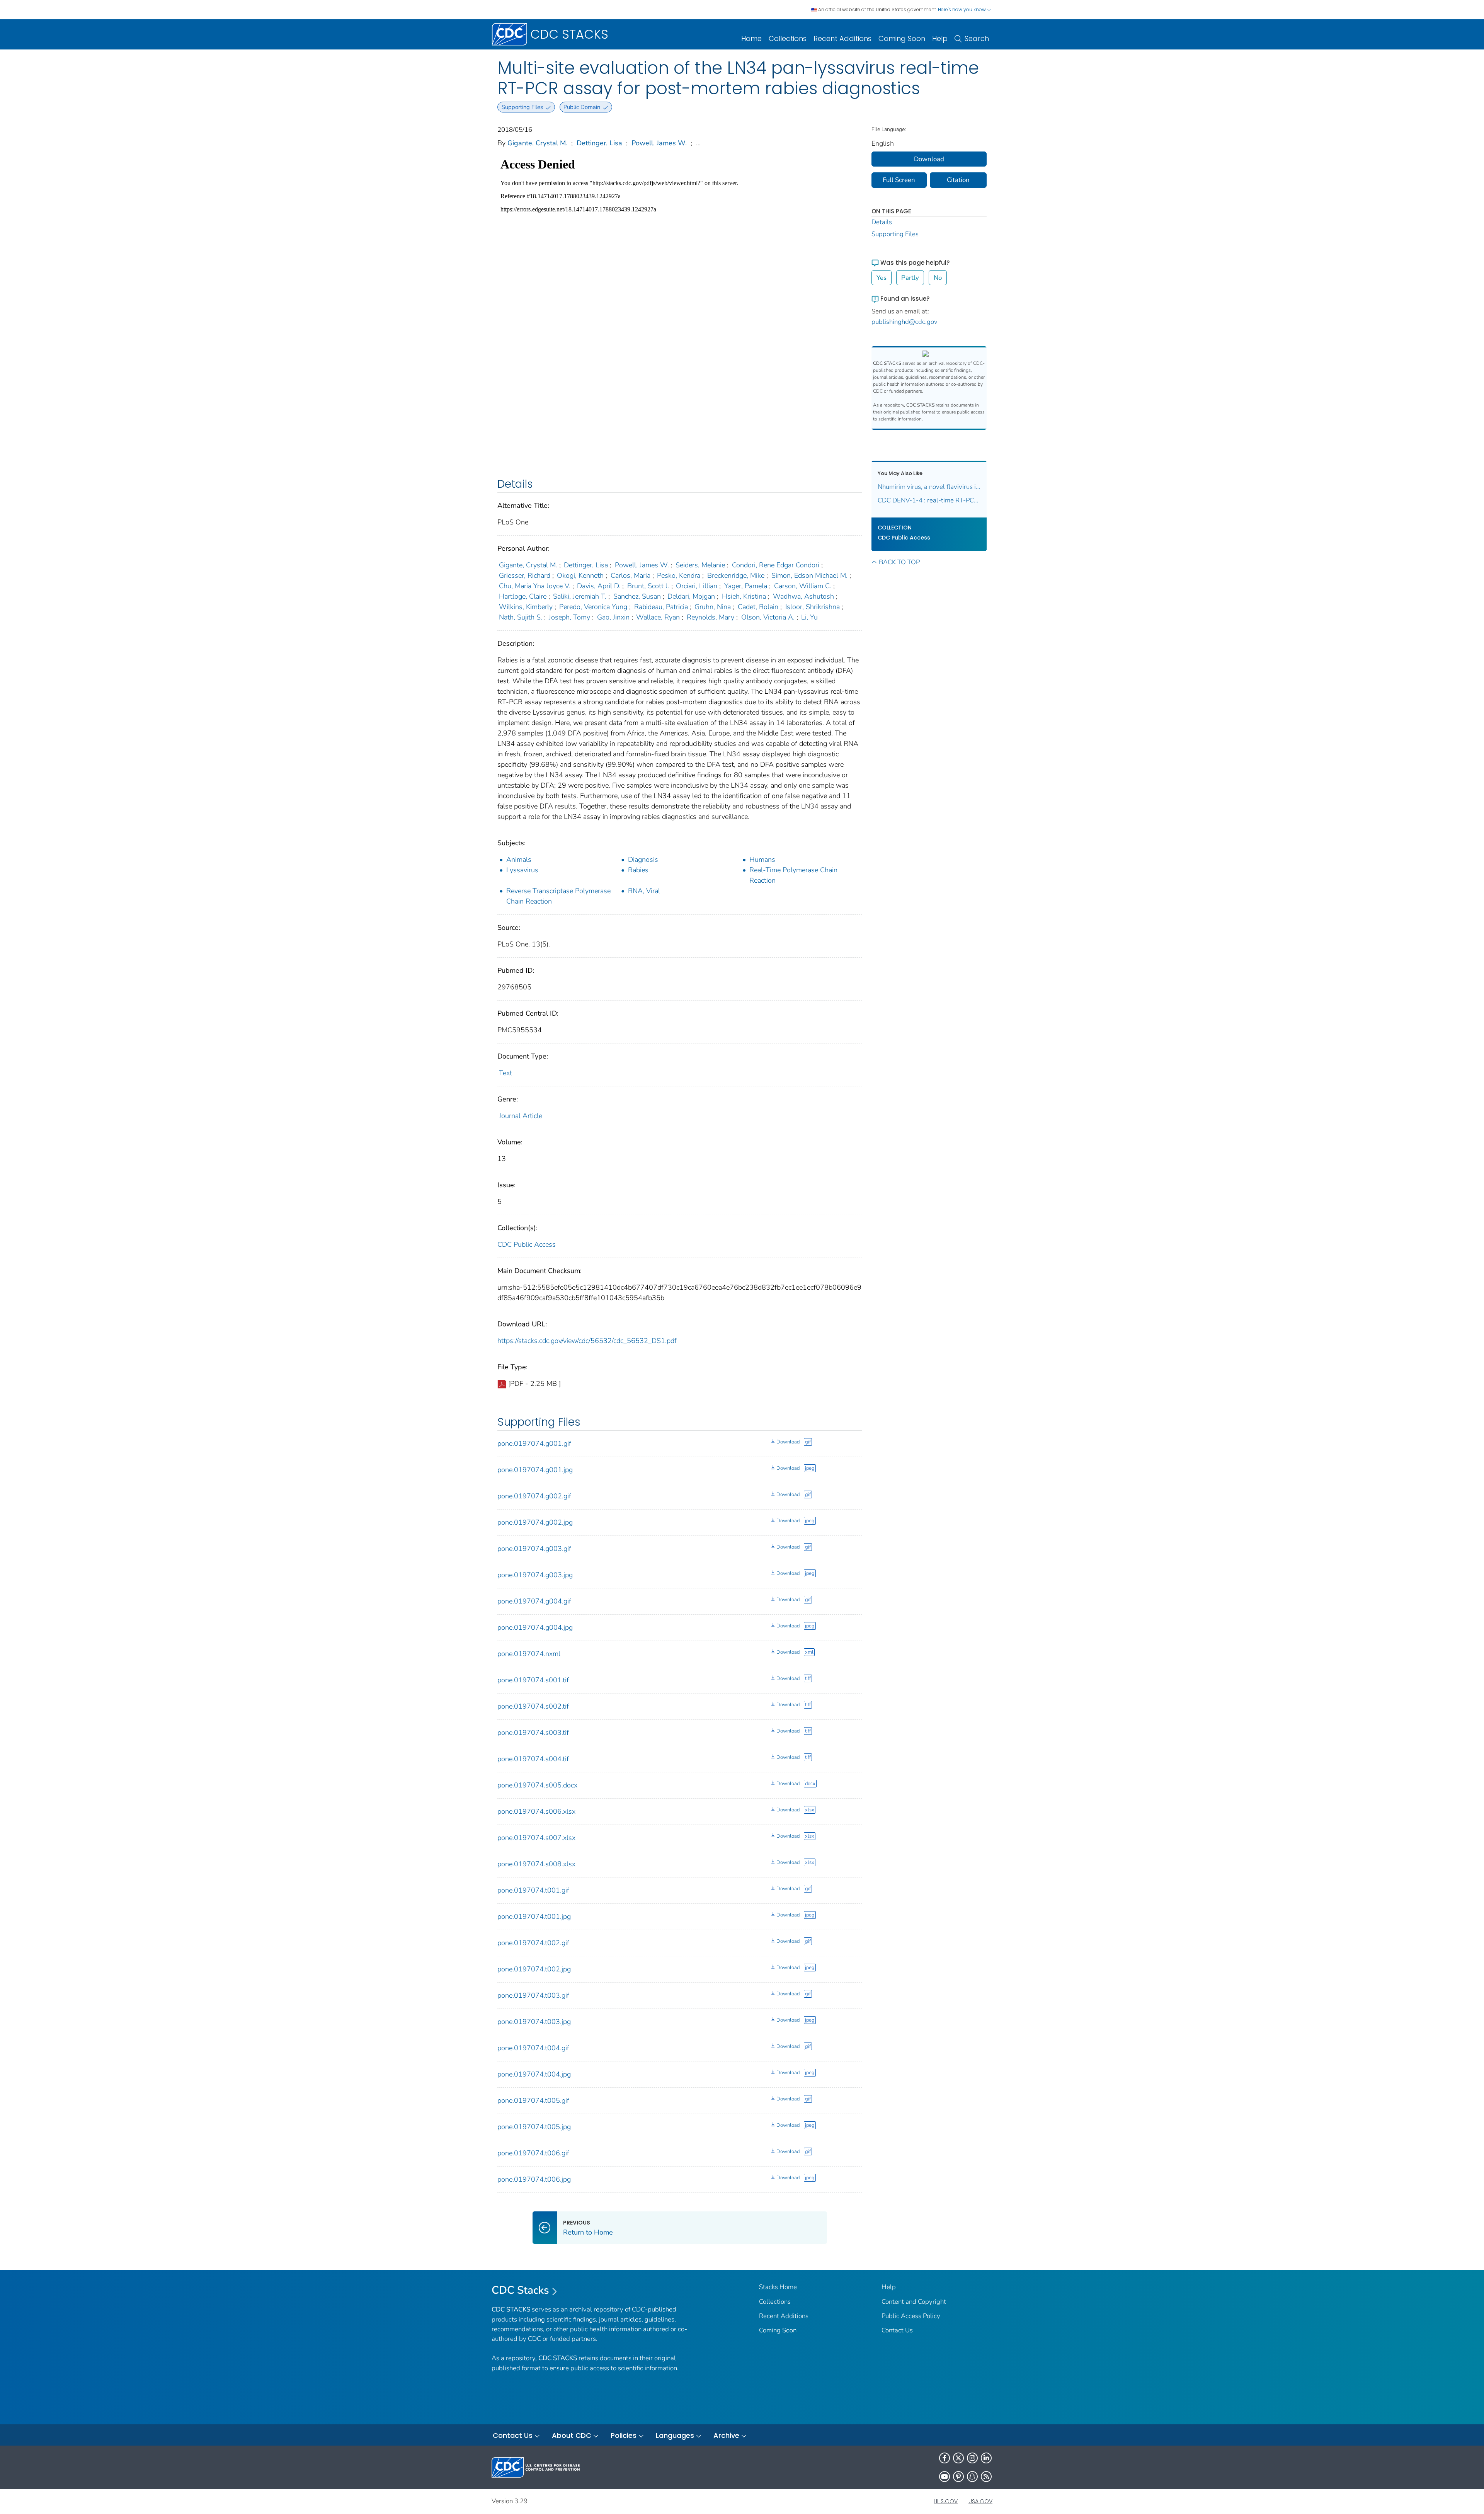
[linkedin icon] (986, 2458)
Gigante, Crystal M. (537, 143)
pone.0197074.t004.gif (533, 2048)
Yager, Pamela (746, 586)
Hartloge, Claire (523, 596)
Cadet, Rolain (758, 607)
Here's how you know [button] (962, 9)
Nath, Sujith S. (521, 617)
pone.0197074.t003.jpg (534, 2022)
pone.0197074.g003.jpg (535, 1575)
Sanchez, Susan (637, 596)
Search (977, 38)
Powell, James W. (659, 143)
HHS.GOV (946, 2501)
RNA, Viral (644, 891)
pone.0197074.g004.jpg (535, 1627)
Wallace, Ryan (658, 617)
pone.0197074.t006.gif (533, 2153)
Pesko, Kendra (679, 575)
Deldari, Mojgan (691, 596)
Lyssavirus (522, 870)
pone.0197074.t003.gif (533, 1995)
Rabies (638, 870)
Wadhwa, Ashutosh (803, 596)
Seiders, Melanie (700, 565)
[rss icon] (986, 2477)
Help (940, 38)
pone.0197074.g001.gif (534, 1443)
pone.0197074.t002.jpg (534, 1969)
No (938, 278)
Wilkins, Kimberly (526, 607)
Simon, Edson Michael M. (809, 575)
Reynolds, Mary (711, 617)
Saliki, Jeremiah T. (580, 596)
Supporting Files (895, 234)
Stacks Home (778, 2287)
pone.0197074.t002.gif (533, 1943)
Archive (726, 2435)
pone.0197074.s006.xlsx (536, 1811)
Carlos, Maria (631, 575)
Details (882, 222)
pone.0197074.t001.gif (533, 1890)
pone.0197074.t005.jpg (534, 2127)
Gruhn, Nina (713, 607)
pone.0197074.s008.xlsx (536, 1864)
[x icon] (958, 2458)
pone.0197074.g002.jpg (535, 1522)
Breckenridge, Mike (736, 575)
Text (505, 1073)
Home (751, 38)
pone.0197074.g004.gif (534, 1601)
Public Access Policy (911, 2316)
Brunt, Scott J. (648, 586)
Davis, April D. (599, 586)
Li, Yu (809, 617)
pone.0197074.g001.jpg (535, 1470)
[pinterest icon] (958, 2477)
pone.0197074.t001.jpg (534, 1917)
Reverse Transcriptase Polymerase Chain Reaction (558, 896)
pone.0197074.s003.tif (533, 1733)
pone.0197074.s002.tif (533, 1706)
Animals (519, 860)
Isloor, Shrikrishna (813, 607)
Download (788, 1442)
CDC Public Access (527, 1244)
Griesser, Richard (525, 575)
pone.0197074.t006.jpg (534, 2179)
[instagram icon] (972, 2458)
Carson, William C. (803, 586)
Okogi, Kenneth (580, 575)
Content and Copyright (914, 2302)
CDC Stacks (520, 2290)
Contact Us (897, 2330)
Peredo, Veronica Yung (593, 607)
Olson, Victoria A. (768, 617)
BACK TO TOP (899, 562)
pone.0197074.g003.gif (534, 1549)
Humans (762, 860)
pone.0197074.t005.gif (533, 2100)
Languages (675, 2435)
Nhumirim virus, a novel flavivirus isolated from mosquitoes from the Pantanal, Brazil (929, 487)
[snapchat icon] (972, 2477)
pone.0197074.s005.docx (537, 1785)
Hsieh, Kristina (744, 596)
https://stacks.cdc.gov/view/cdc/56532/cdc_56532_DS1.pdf (587, 1341)
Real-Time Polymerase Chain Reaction (793, 875)
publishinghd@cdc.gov (905, 322)
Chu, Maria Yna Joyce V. (535, 586)
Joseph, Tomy (569, 617)
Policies (624, 2435)
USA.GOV (980, 2501)
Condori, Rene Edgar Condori (776, 565)
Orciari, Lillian (697, 586)
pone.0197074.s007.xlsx (536, 1838)
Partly (910, 278)
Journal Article (521, 1116)
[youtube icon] (945, 2477)
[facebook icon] (945, 2458)
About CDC (572, 2435)
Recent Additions (842, 38)
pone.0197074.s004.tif (533, 1759)
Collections (788, 38)
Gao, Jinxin (613, 617)
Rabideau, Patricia (661, 607)
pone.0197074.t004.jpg (534, 2074)
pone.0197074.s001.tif (533, 1680)
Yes (882, 278)
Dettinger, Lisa (599, 143)
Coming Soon (902, 38)
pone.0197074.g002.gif (534, 1496)
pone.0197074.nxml (529, 1654)
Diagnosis (643, 860)
